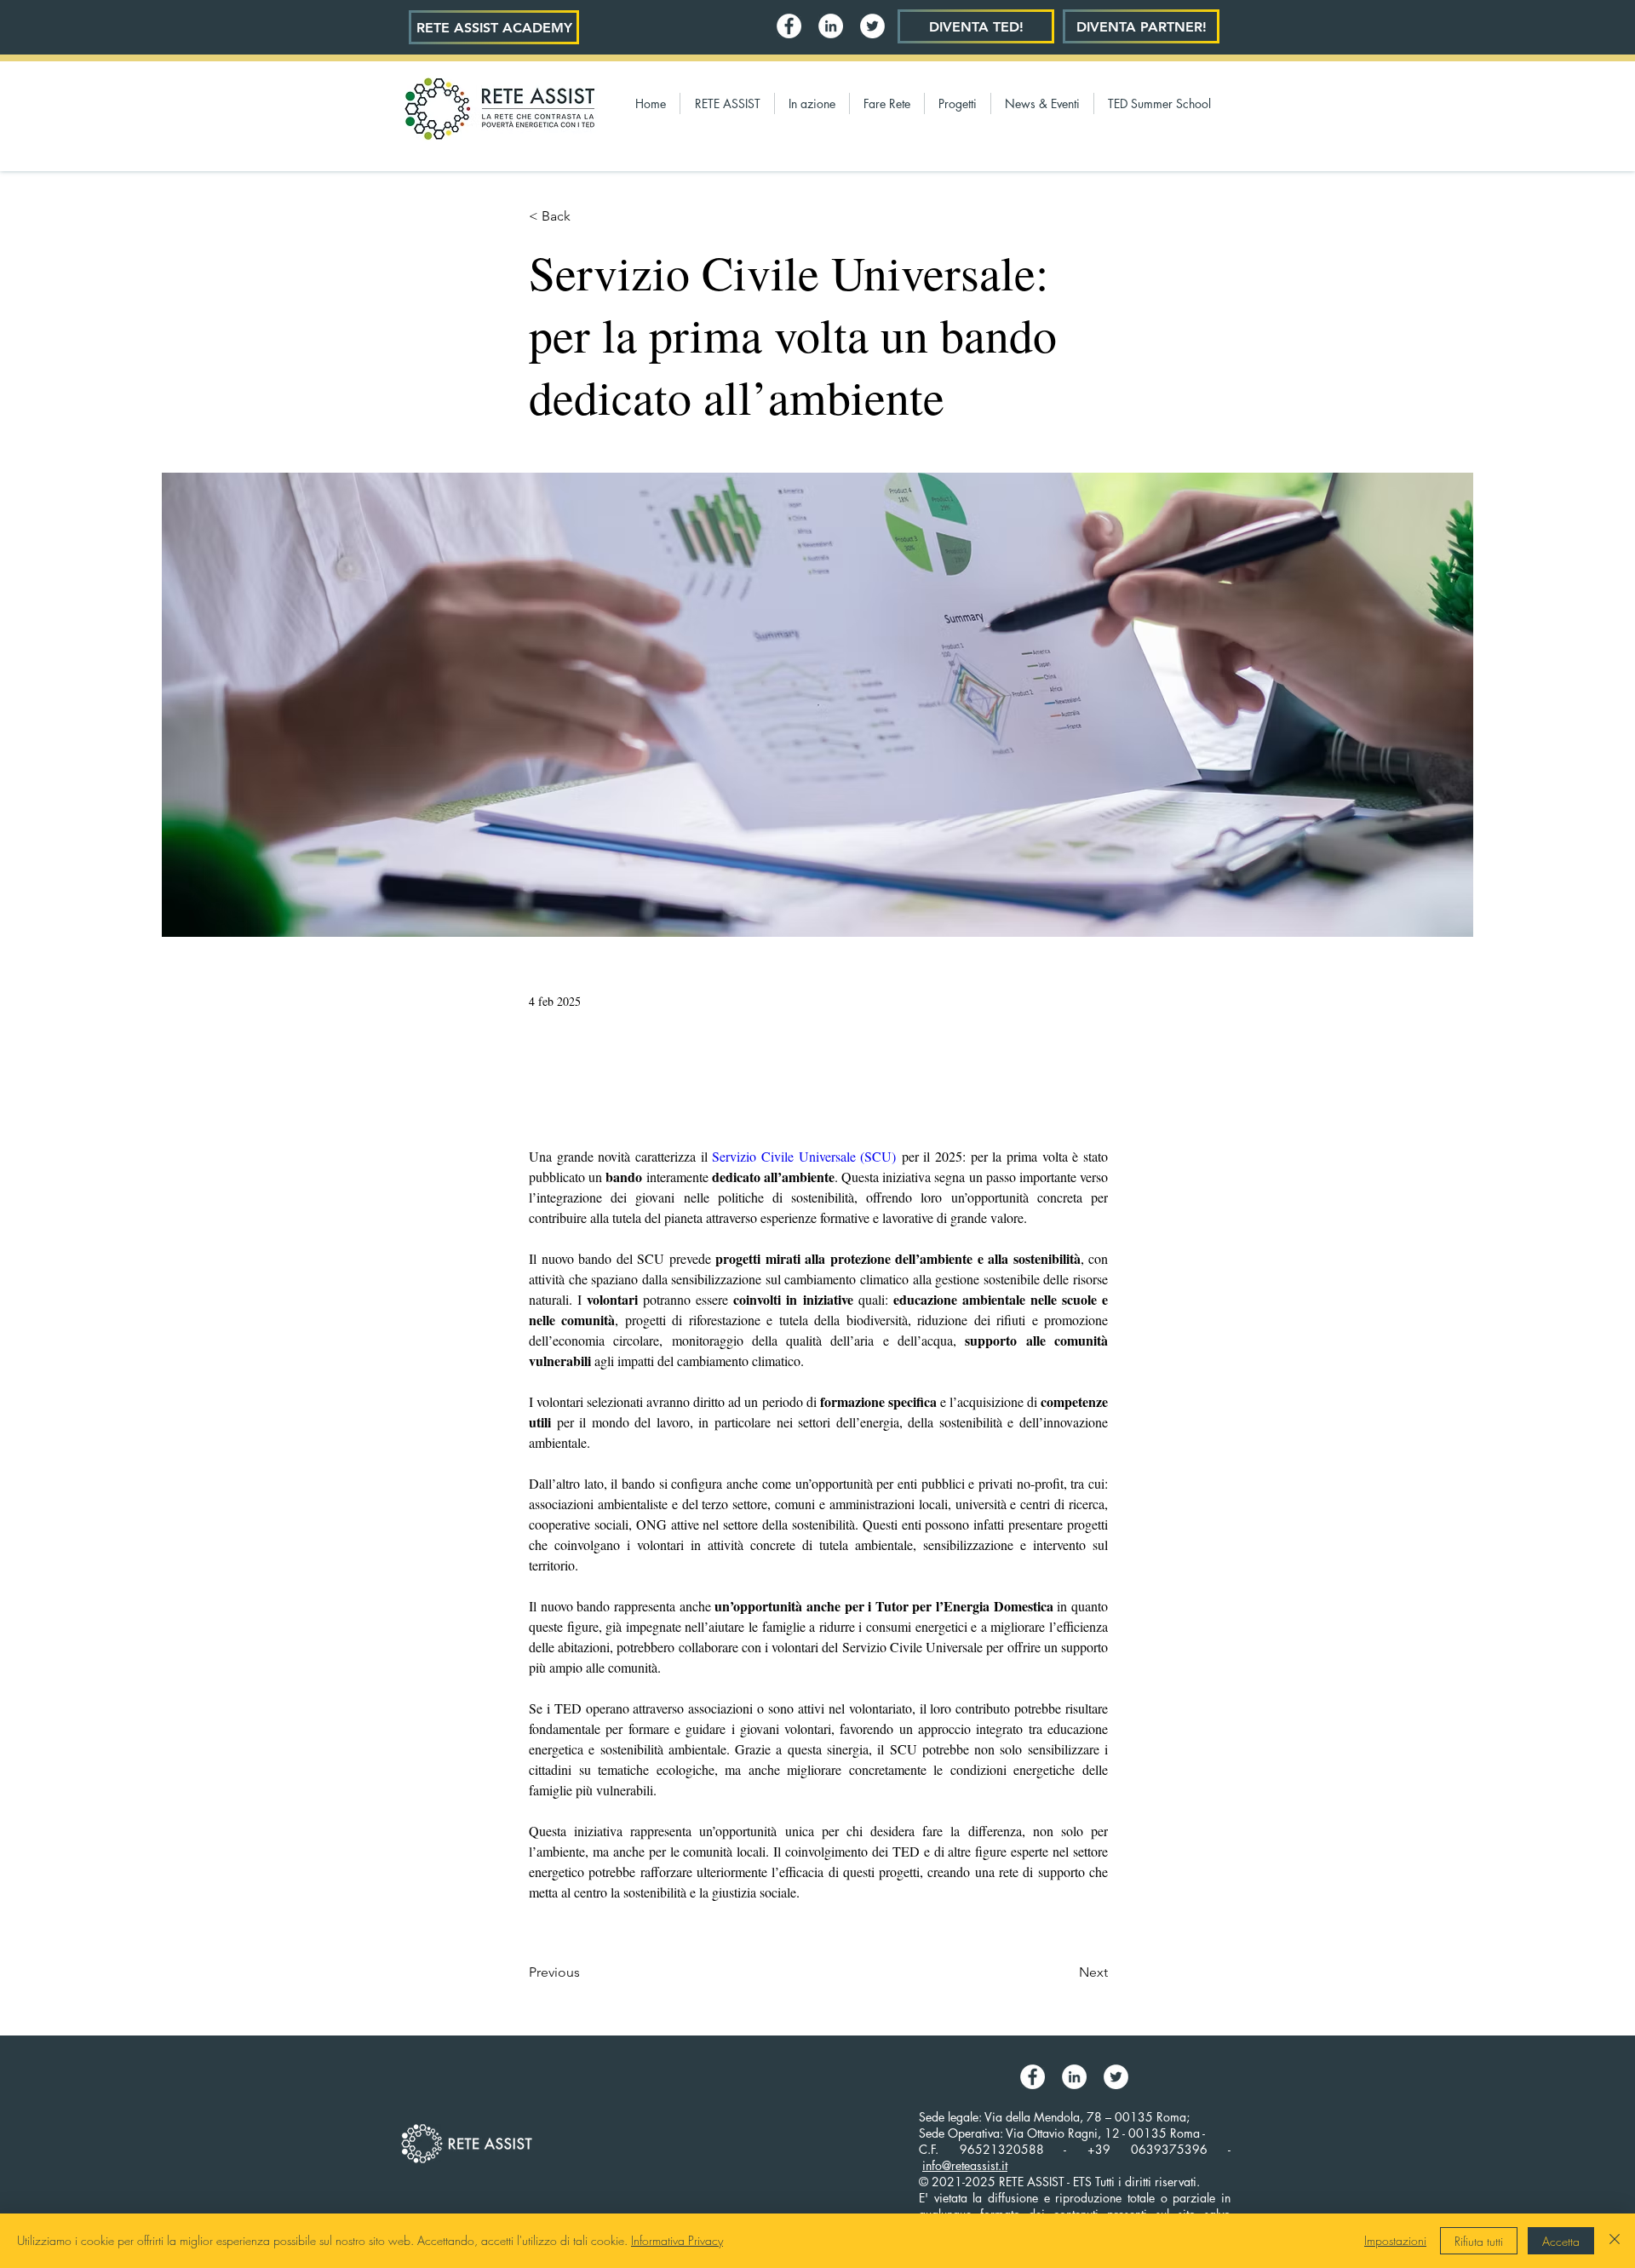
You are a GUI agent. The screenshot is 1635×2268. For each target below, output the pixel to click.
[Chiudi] (1615, 2241)
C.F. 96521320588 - (1003, 2149)
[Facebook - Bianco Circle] (789, 26)
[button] (727, 103)
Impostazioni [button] (1395, 2240)
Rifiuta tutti (1479, 2241)
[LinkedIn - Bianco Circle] (831, 26)
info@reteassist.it (965, 2165)
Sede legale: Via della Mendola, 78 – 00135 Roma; (1054, 2117)
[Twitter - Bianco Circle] (872, 26)
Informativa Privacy (677, 2240)
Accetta (1561, 2241)
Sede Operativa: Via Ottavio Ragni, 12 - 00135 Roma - (1062, 2133)
